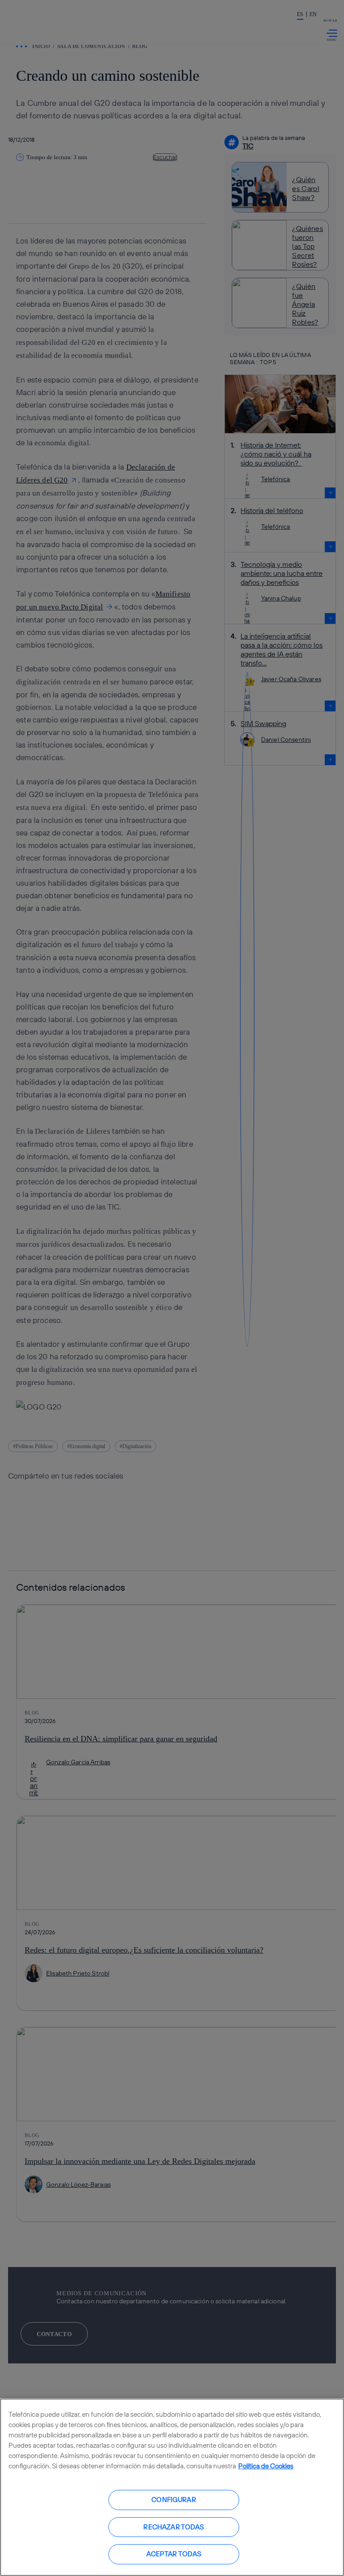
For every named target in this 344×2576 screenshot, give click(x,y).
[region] (172, 2487)
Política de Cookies (266, 2466)
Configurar (174, 2500)
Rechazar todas (174, 2527)
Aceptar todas (174, 2554)
